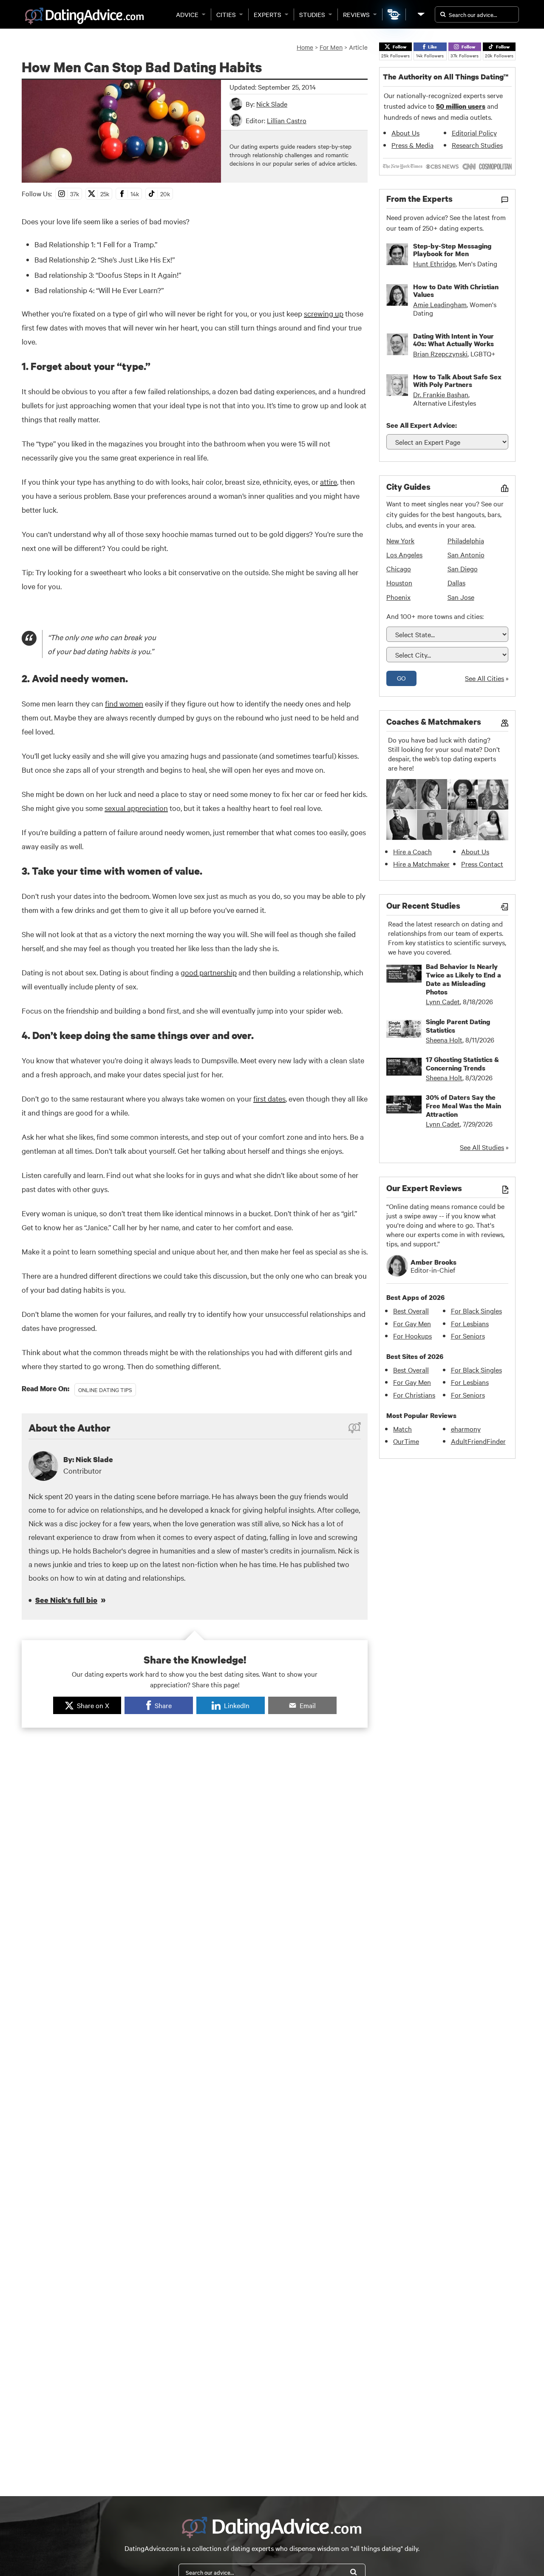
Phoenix (398, 597)
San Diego (463, 568)
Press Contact (482, 864)
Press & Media (412, 145)
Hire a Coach (412, 851)
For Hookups (412, 1336)
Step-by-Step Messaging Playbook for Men (452, 250)
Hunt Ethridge (434, 263)
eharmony (466, 1429)
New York (400, 540)
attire (329, 482)
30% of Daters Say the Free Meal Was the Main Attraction (463, 1106)
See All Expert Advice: (422, 425)
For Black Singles (476, 1311)
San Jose (461, 597)
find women (124, 703)
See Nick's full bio (66, 1600)
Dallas (456, 582)
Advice (187, 14)
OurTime (406, 1441)
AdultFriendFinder (478, 1441)
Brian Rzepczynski (440, 353)
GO (401, 678)
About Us (405, 133)
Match (402, 1429)
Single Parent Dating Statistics (458, 1026)
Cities (226, 14)
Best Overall (411, 1311)
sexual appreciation (136, 808)
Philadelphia (466, 540)
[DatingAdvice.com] (84, 16)
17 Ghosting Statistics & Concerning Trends (462, 1064)
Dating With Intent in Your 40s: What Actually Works (453, 340)
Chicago (399, 568)
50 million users (461, 106)
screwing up (324, 313)
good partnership (209, 972)
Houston (399, 582)
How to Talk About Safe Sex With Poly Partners (457, 381)
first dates (269, 1098)
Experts (268, 14)
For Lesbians (470, 1323)
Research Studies (477, 145)
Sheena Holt (444, 1039)
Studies (312, 14)
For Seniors (468, 1336)
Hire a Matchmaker (421, 864)
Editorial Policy (474, 133)
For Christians (414, 1395)
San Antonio (466, 554)
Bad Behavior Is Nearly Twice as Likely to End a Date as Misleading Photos (463, 979)
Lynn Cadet (443, 1001)
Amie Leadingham (440, 304)
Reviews (356, 14)
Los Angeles (404, 554)
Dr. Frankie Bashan (441, 394)
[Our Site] (420, 14)
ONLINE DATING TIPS (105, 1390)
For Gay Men (412, 1323)
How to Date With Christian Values (456, 291)
